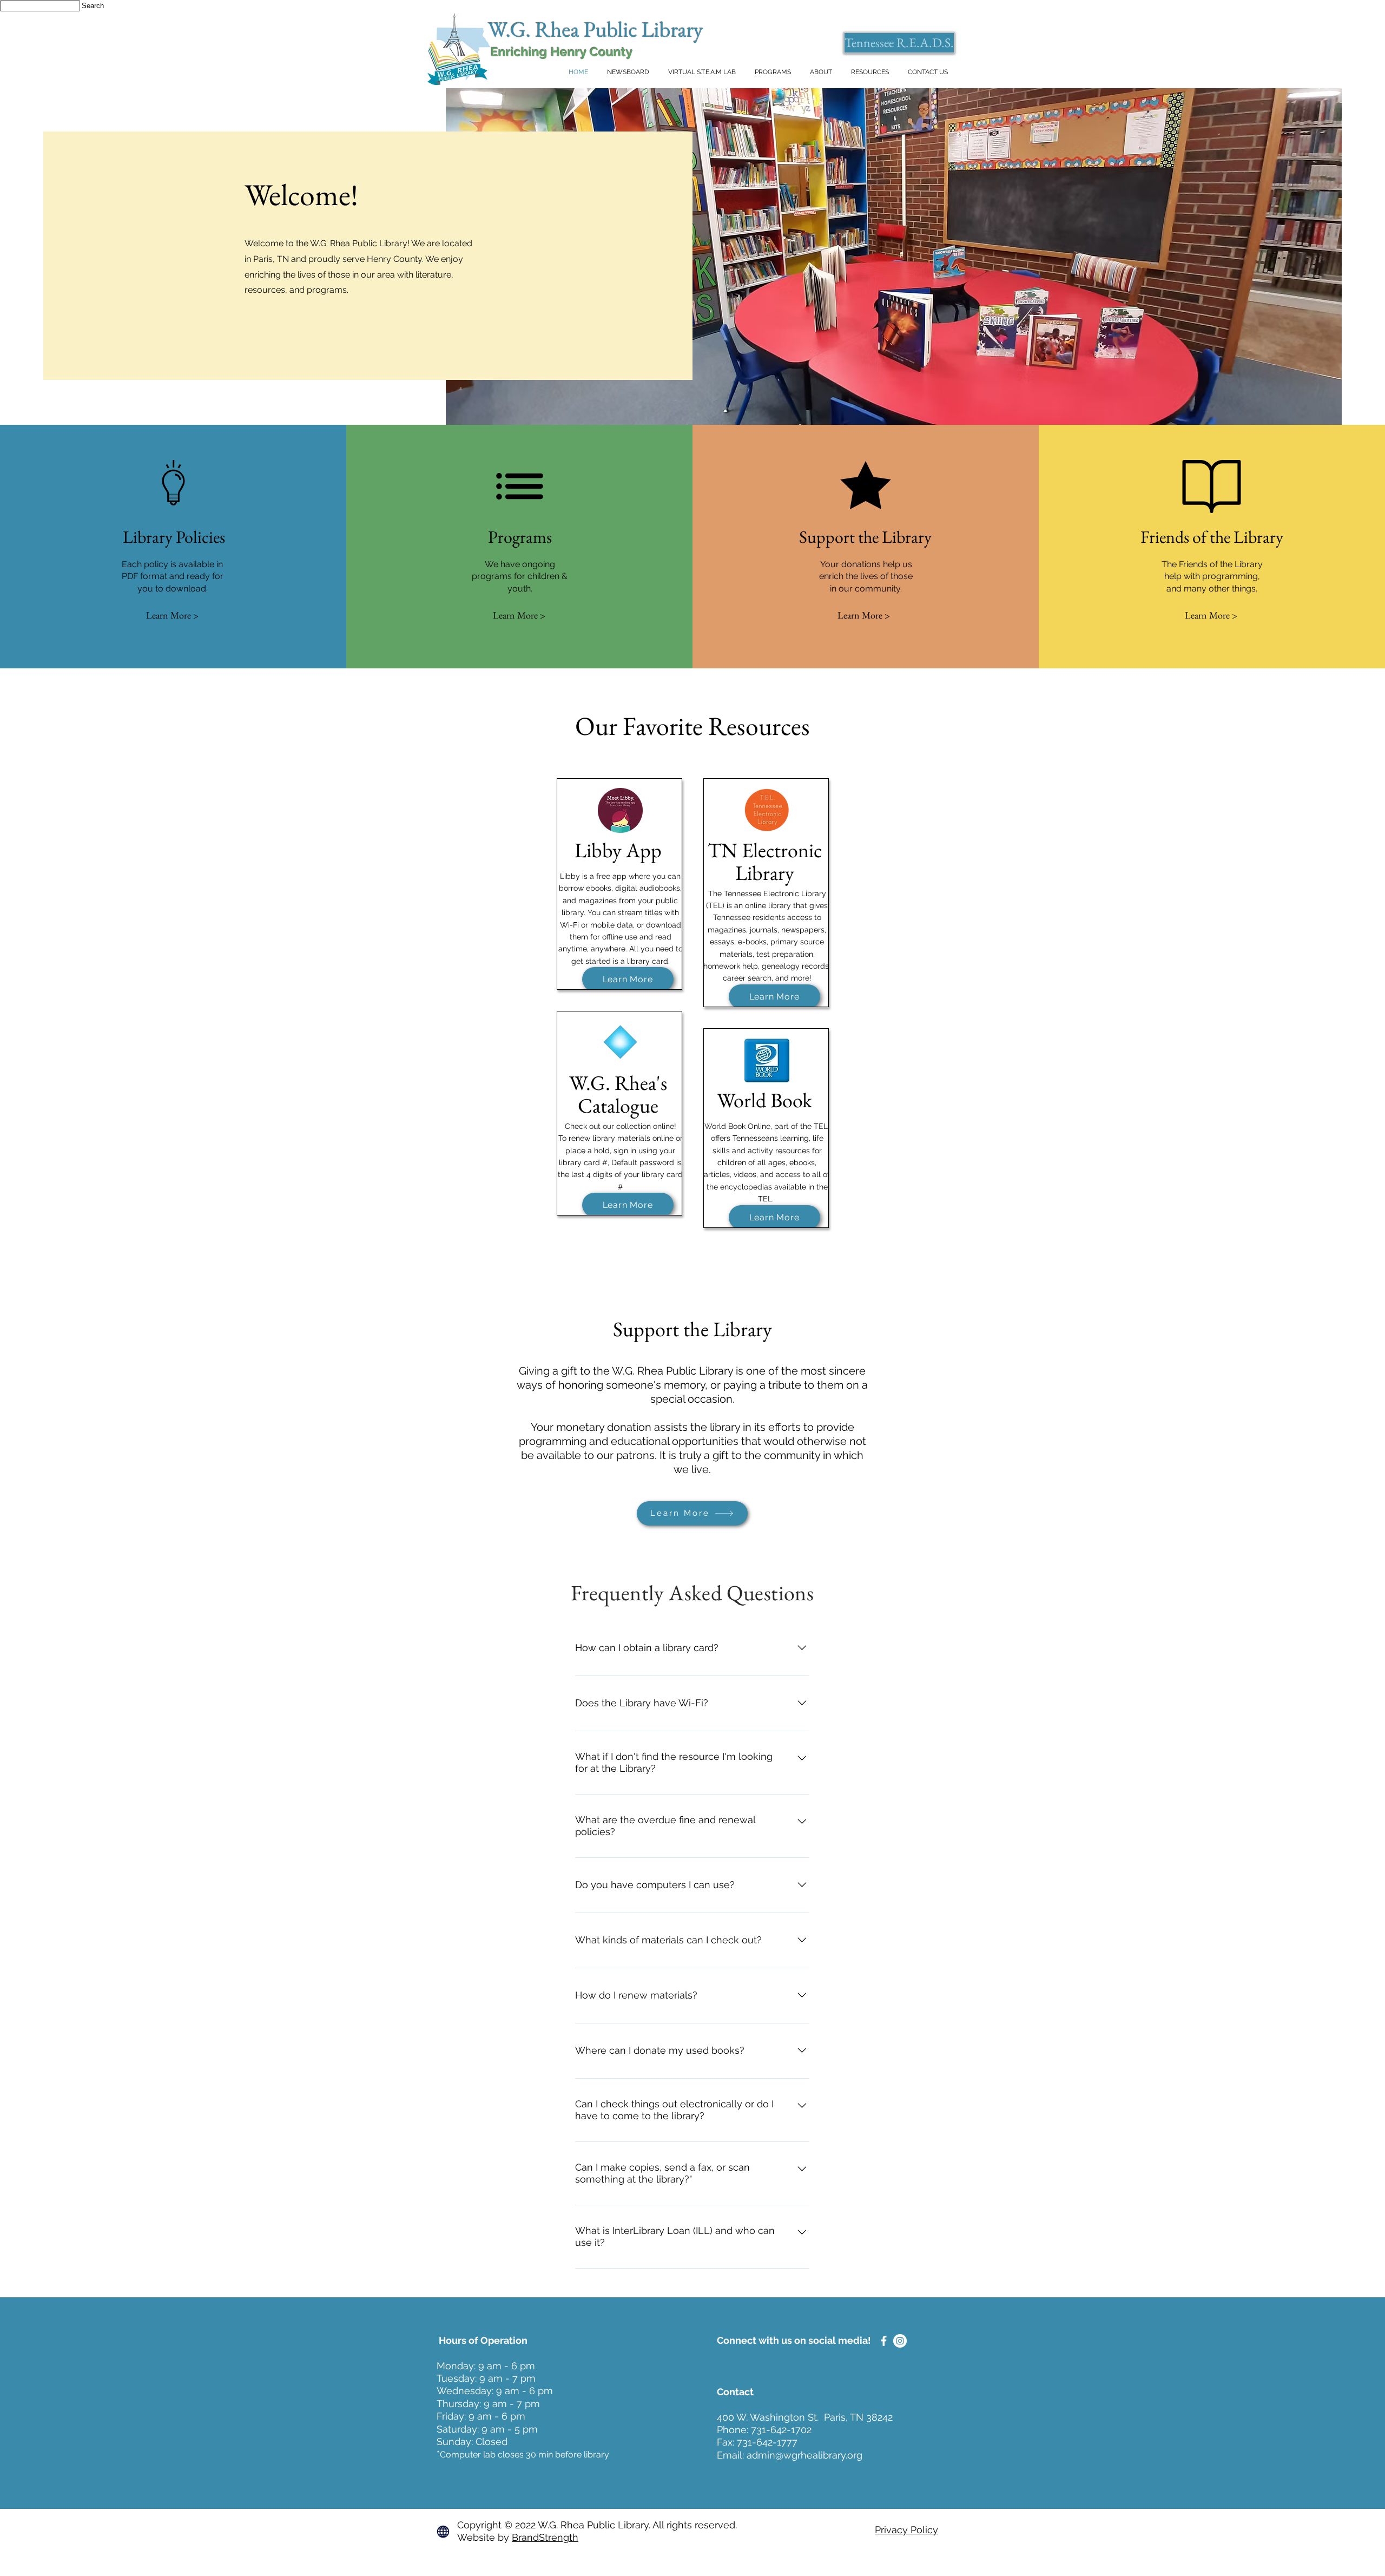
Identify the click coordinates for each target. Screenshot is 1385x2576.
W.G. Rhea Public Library (596, 29)
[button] (821, 72)
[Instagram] (900, 2341)
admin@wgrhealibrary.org (804, 2455)
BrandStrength (545, 2537)
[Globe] (443, 2532)
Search (93, 6)
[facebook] (884, 2341)
